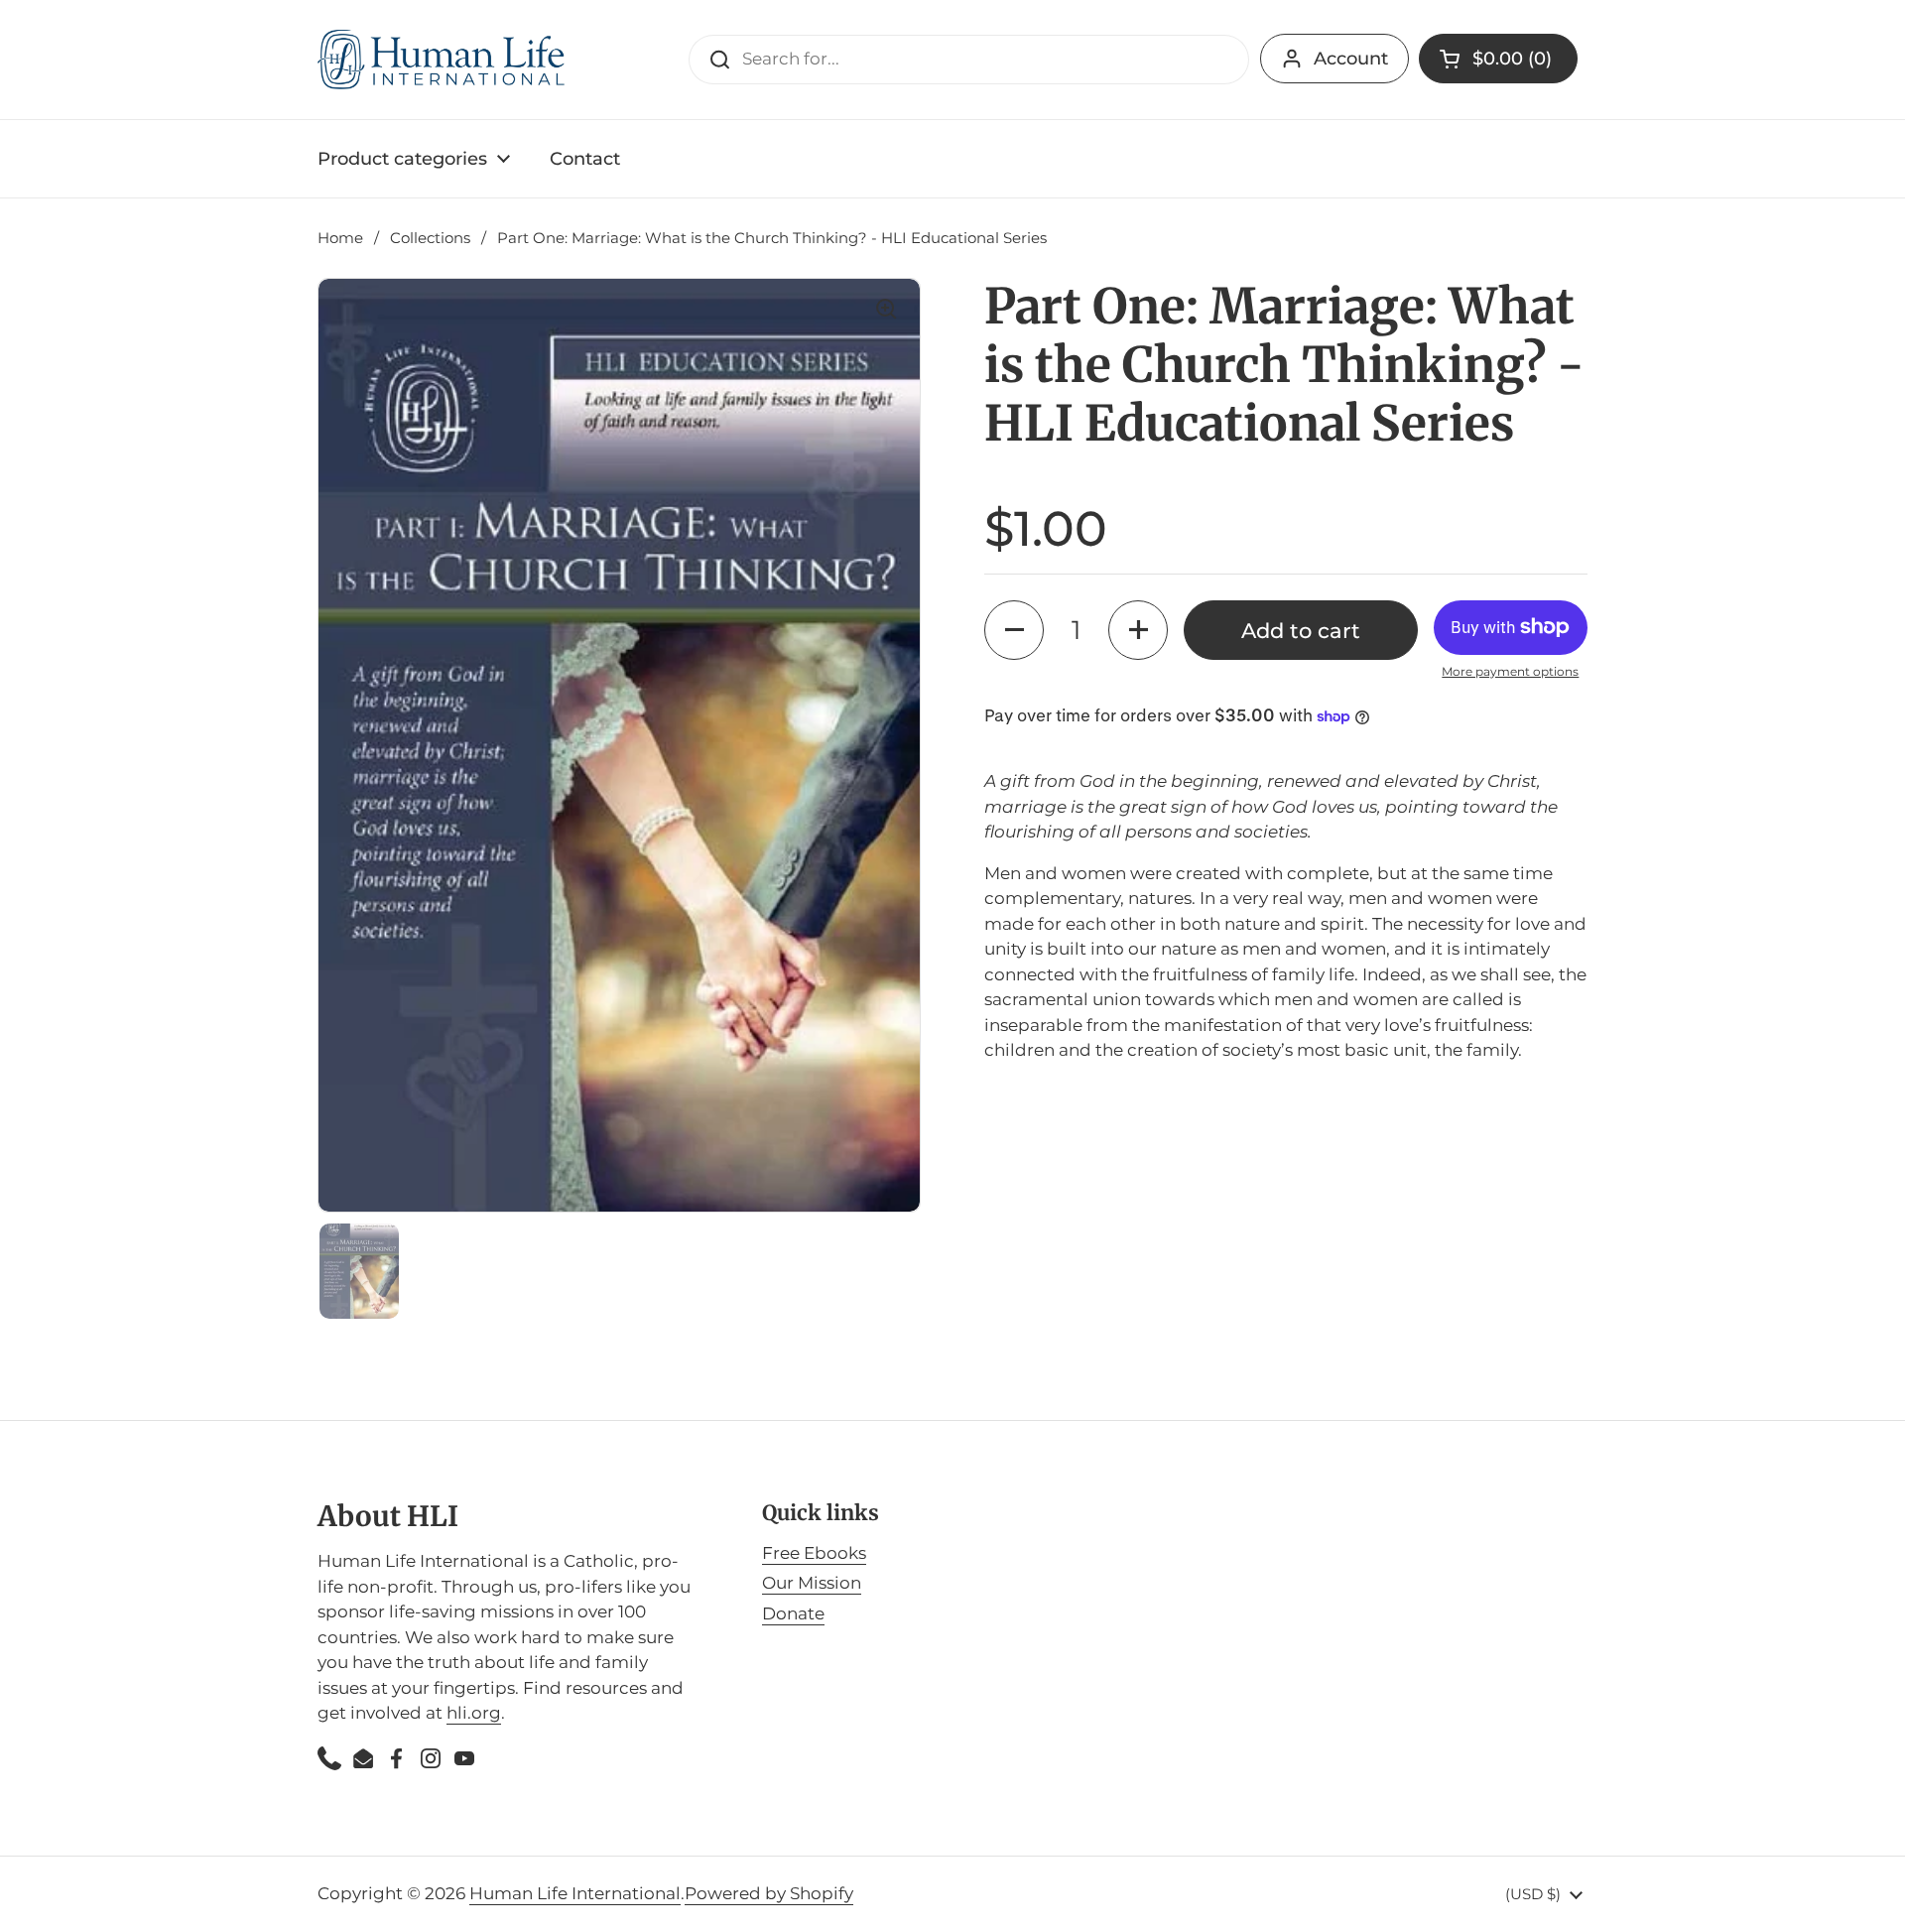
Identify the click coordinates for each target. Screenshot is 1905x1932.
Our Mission (812, 1583)
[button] (1498, 59)
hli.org (474, 1713)
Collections (430, 238)
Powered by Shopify (769, 1893)
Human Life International (575, 1893)
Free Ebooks (814, 1553)
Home (340, 238)
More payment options (1510, 671)
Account (1351, 59)
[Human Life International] (443, 60)
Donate (793, 1613)
